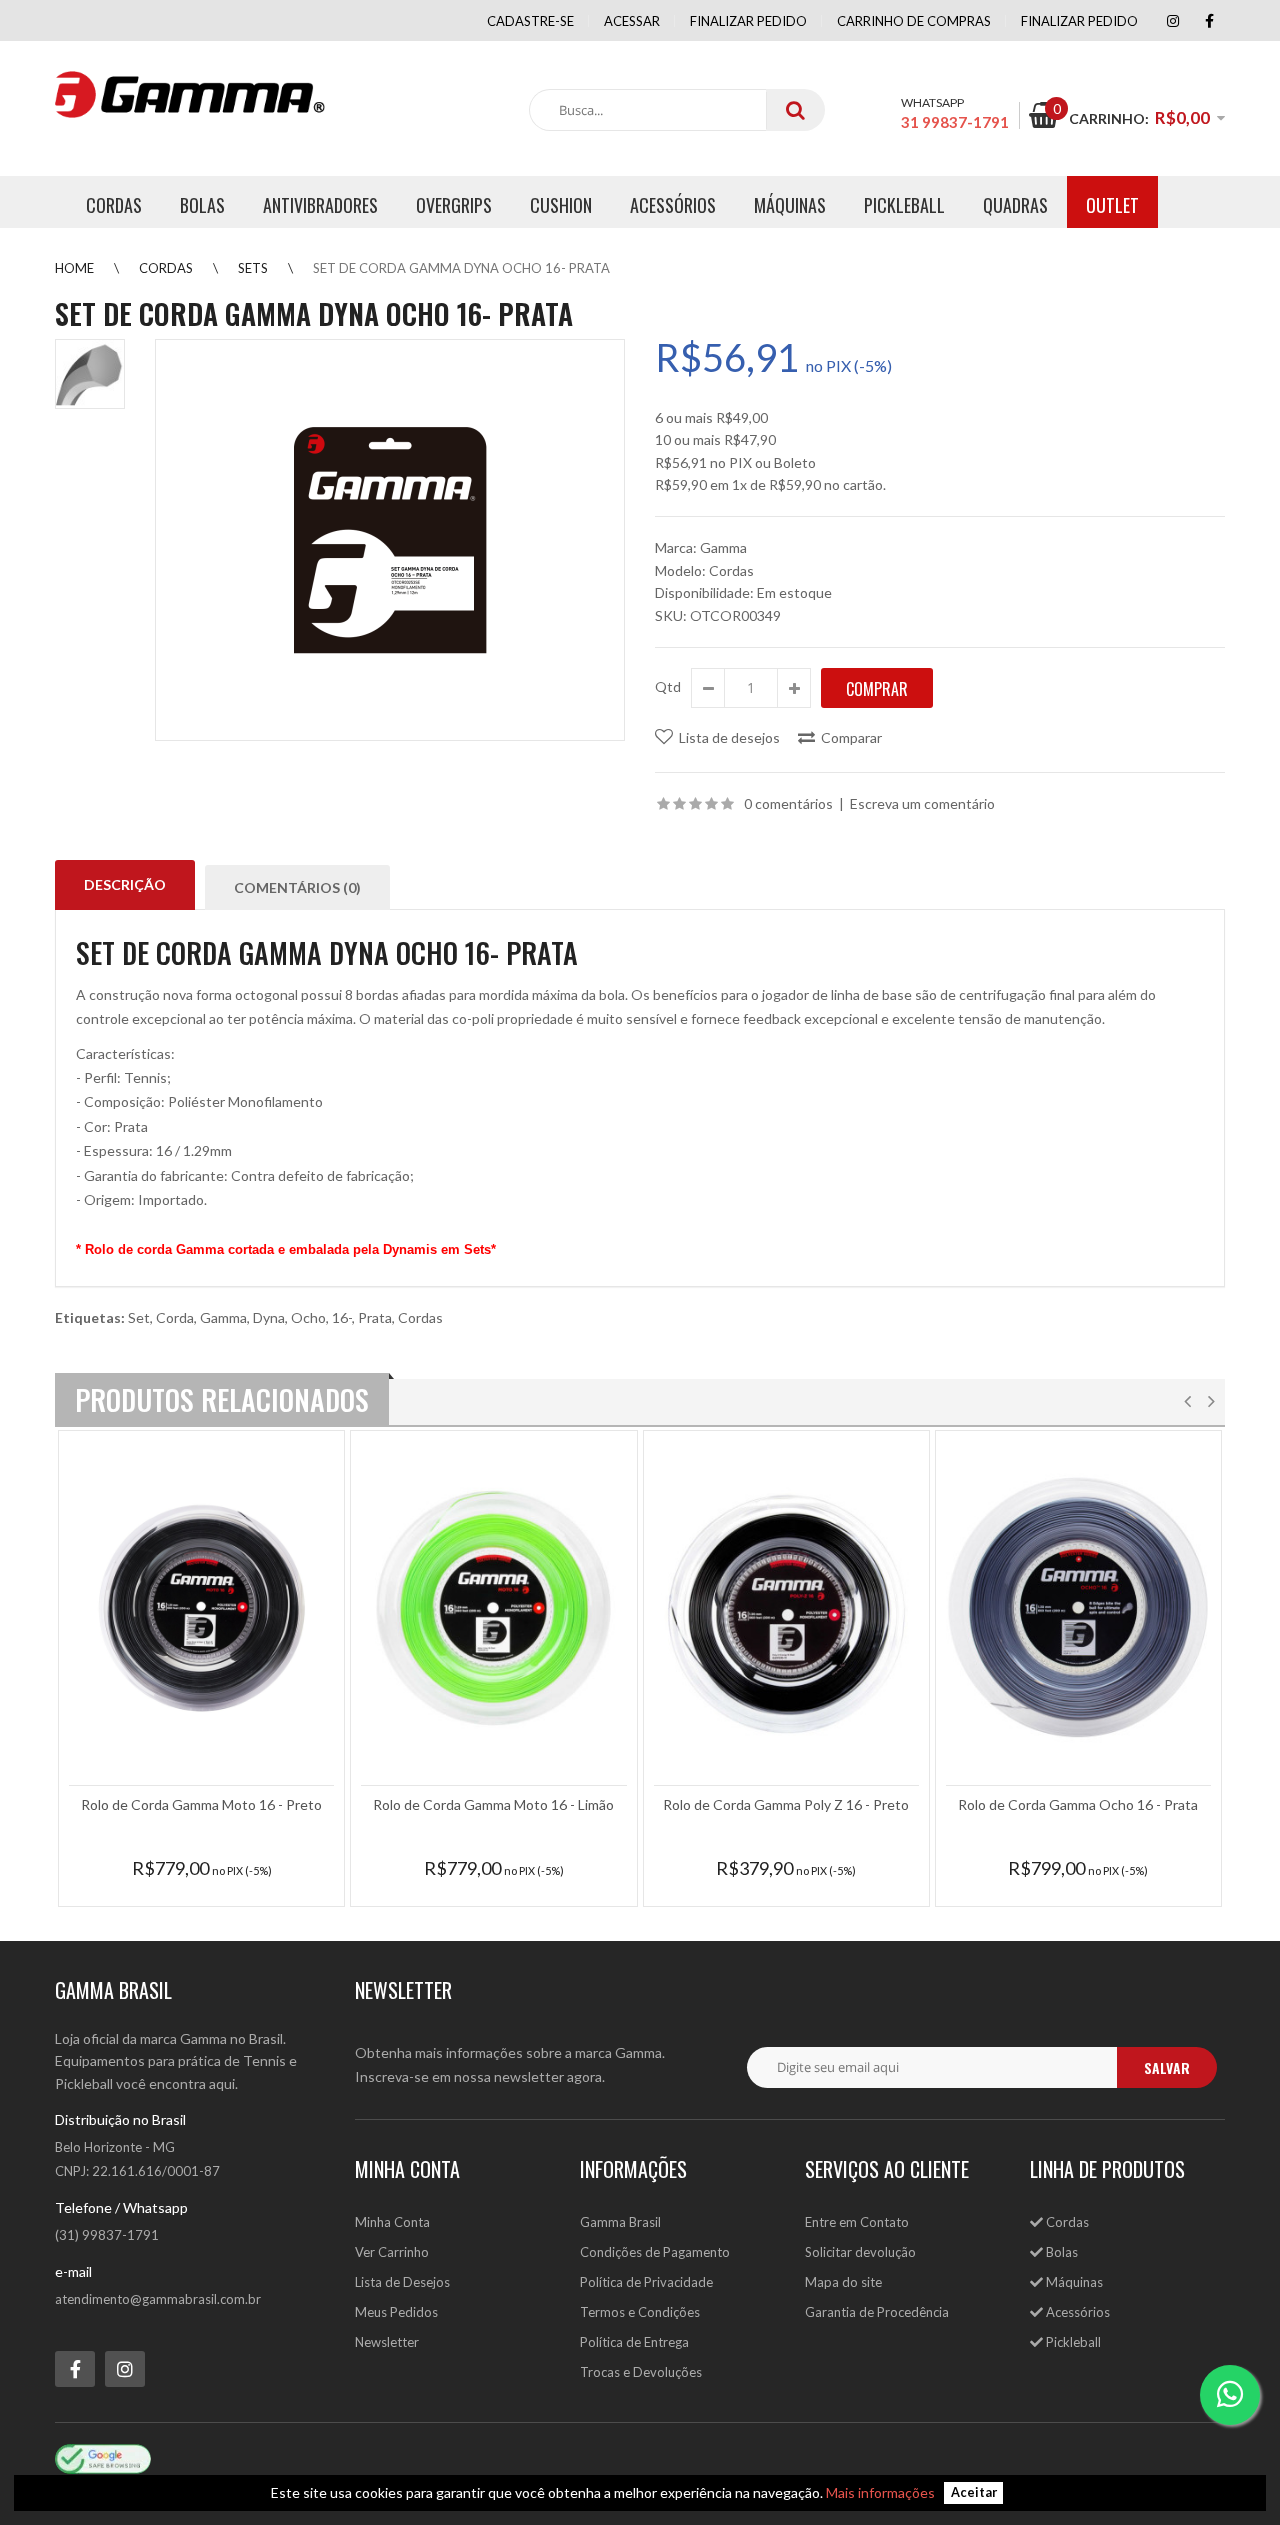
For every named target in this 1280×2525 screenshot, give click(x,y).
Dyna (269, 1317)
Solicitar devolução (860, 2252)
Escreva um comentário (922, 803)
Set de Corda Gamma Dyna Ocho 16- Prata (461, 268)
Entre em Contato (857, 2222)
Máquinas (1073, 2282)
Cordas (166, 268)
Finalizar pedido (748, 21)
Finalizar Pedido (1079, 21)
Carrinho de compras (914, 21)
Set (139, 1317)
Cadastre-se (530, 21)
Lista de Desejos (402, 2282)
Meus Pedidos (396, 2312)
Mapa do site (843, 2282)
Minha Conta (392, 2222)
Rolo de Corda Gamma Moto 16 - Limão (493, 1804)
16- (342, 1317)
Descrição (125, 884)
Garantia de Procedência (877, 2312)
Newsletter (387, 2342)
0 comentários (788, 803)
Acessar (632, 21)
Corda (175, 1317)
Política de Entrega (634, 2342)
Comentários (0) (297, 887)
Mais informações (880, 2492)
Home (74, 268)
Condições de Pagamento (655, 2252)
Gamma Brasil (620, 2222)
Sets (253, 268)
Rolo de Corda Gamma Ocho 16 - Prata (1078, 1804)
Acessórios (1076, 2312)
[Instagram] (1173, 21)
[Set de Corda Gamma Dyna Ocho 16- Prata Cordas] (390, 540)
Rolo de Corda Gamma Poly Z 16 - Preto (786, 1804)
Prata (375, 1317)
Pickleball (1072, 2342)
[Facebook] (1209, 21)
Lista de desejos (729, 737)
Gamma (723, 547)
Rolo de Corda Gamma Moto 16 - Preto (201, 1804)
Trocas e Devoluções (641, 2372)
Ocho (308, 1317)
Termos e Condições (640, 2312)
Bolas (1060, 2252)
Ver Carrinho (392, 2252)
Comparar (851, 737)
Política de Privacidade (646, 2282)
